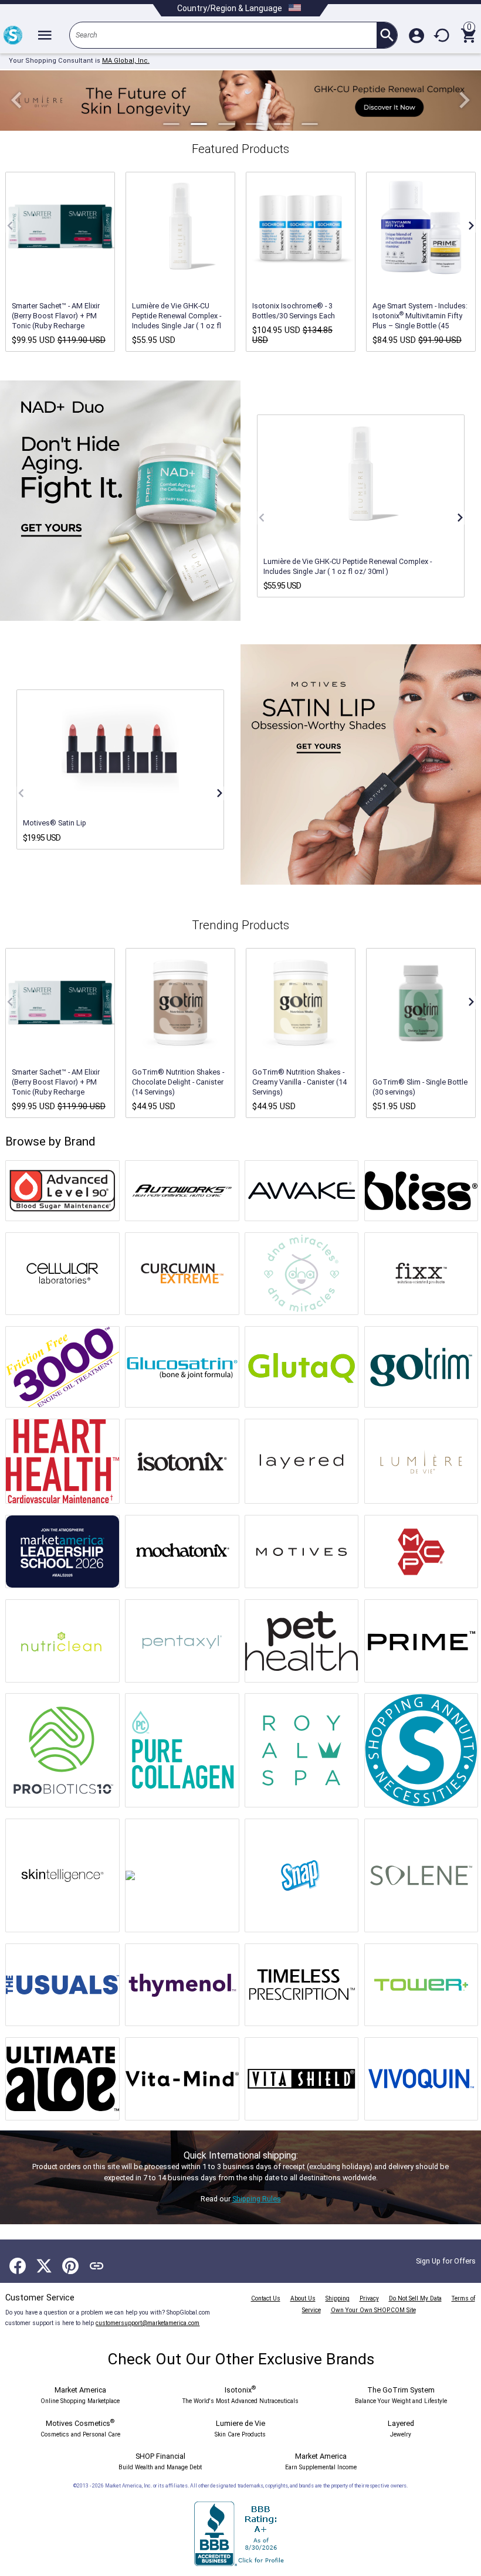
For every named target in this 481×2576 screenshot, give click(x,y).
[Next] (470, 226)
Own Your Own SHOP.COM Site (373, 2310)
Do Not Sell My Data (415, 2298)
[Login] (416, 35)
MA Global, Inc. (126, 61)
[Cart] (468, 35)
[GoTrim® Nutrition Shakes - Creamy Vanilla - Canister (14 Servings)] (300, 1002)
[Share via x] (44, 2266)
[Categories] (45, 35)
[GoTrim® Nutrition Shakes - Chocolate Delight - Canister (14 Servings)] (180, 1002)
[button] (17, 101)
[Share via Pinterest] (70, 2266)
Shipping (338, 2298)
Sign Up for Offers (446, 2261)
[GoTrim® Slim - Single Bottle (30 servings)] (421, 1002)
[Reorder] (442, 35)
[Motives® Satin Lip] (120, 749)
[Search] (387, 35)
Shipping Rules (257, 2199)
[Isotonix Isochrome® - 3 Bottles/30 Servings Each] (300, 226)
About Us (303, 2298)
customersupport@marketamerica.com (148, 2323)
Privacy (369, 2298)
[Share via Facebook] (18, 2266)
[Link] (97, 2266)
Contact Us (266, 2298)
